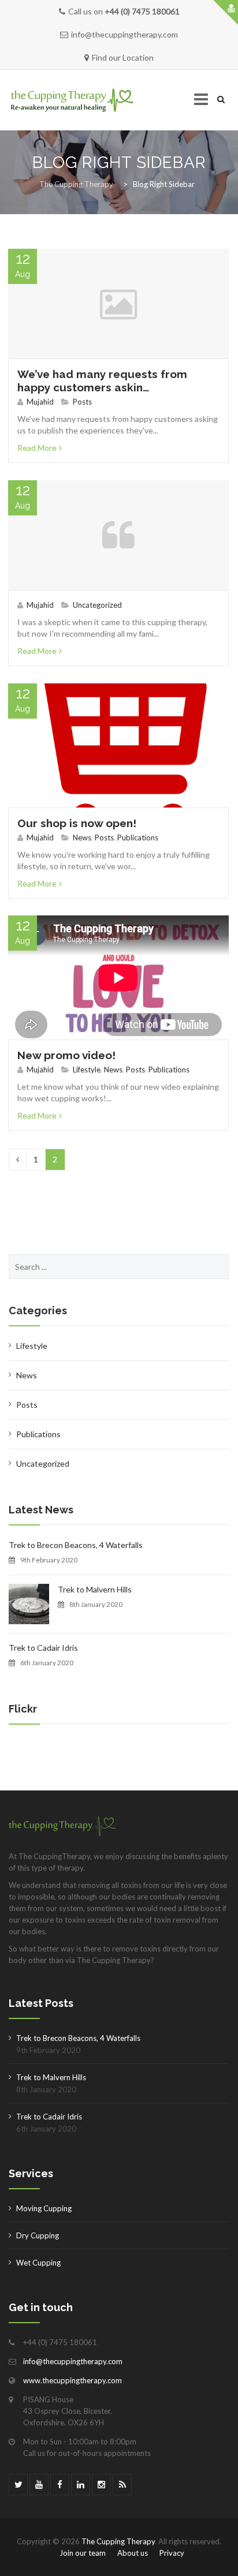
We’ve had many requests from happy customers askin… (102, 381)
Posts (82, 402)
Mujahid (40, 402)
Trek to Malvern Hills (95, 1589)
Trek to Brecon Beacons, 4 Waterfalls (76, 1545)
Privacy (172, 2553)
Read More (37, 448)
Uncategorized (97, 605)
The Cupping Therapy (118, 2541)
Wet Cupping (38, 2263)
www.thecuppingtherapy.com (72, 2380)
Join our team (83, 2553)
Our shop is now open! (77, 823)
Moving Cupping (44, 2208)
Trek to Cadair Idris (43, 1648)
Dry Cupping (38, 2235)
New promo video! (66, 1055)
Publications (138, 838)
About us (133, 2553)
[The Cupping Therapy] (72, 100)
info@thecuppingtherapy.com (73, 2361)
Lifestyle (87, 1070)
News (82, 838)
